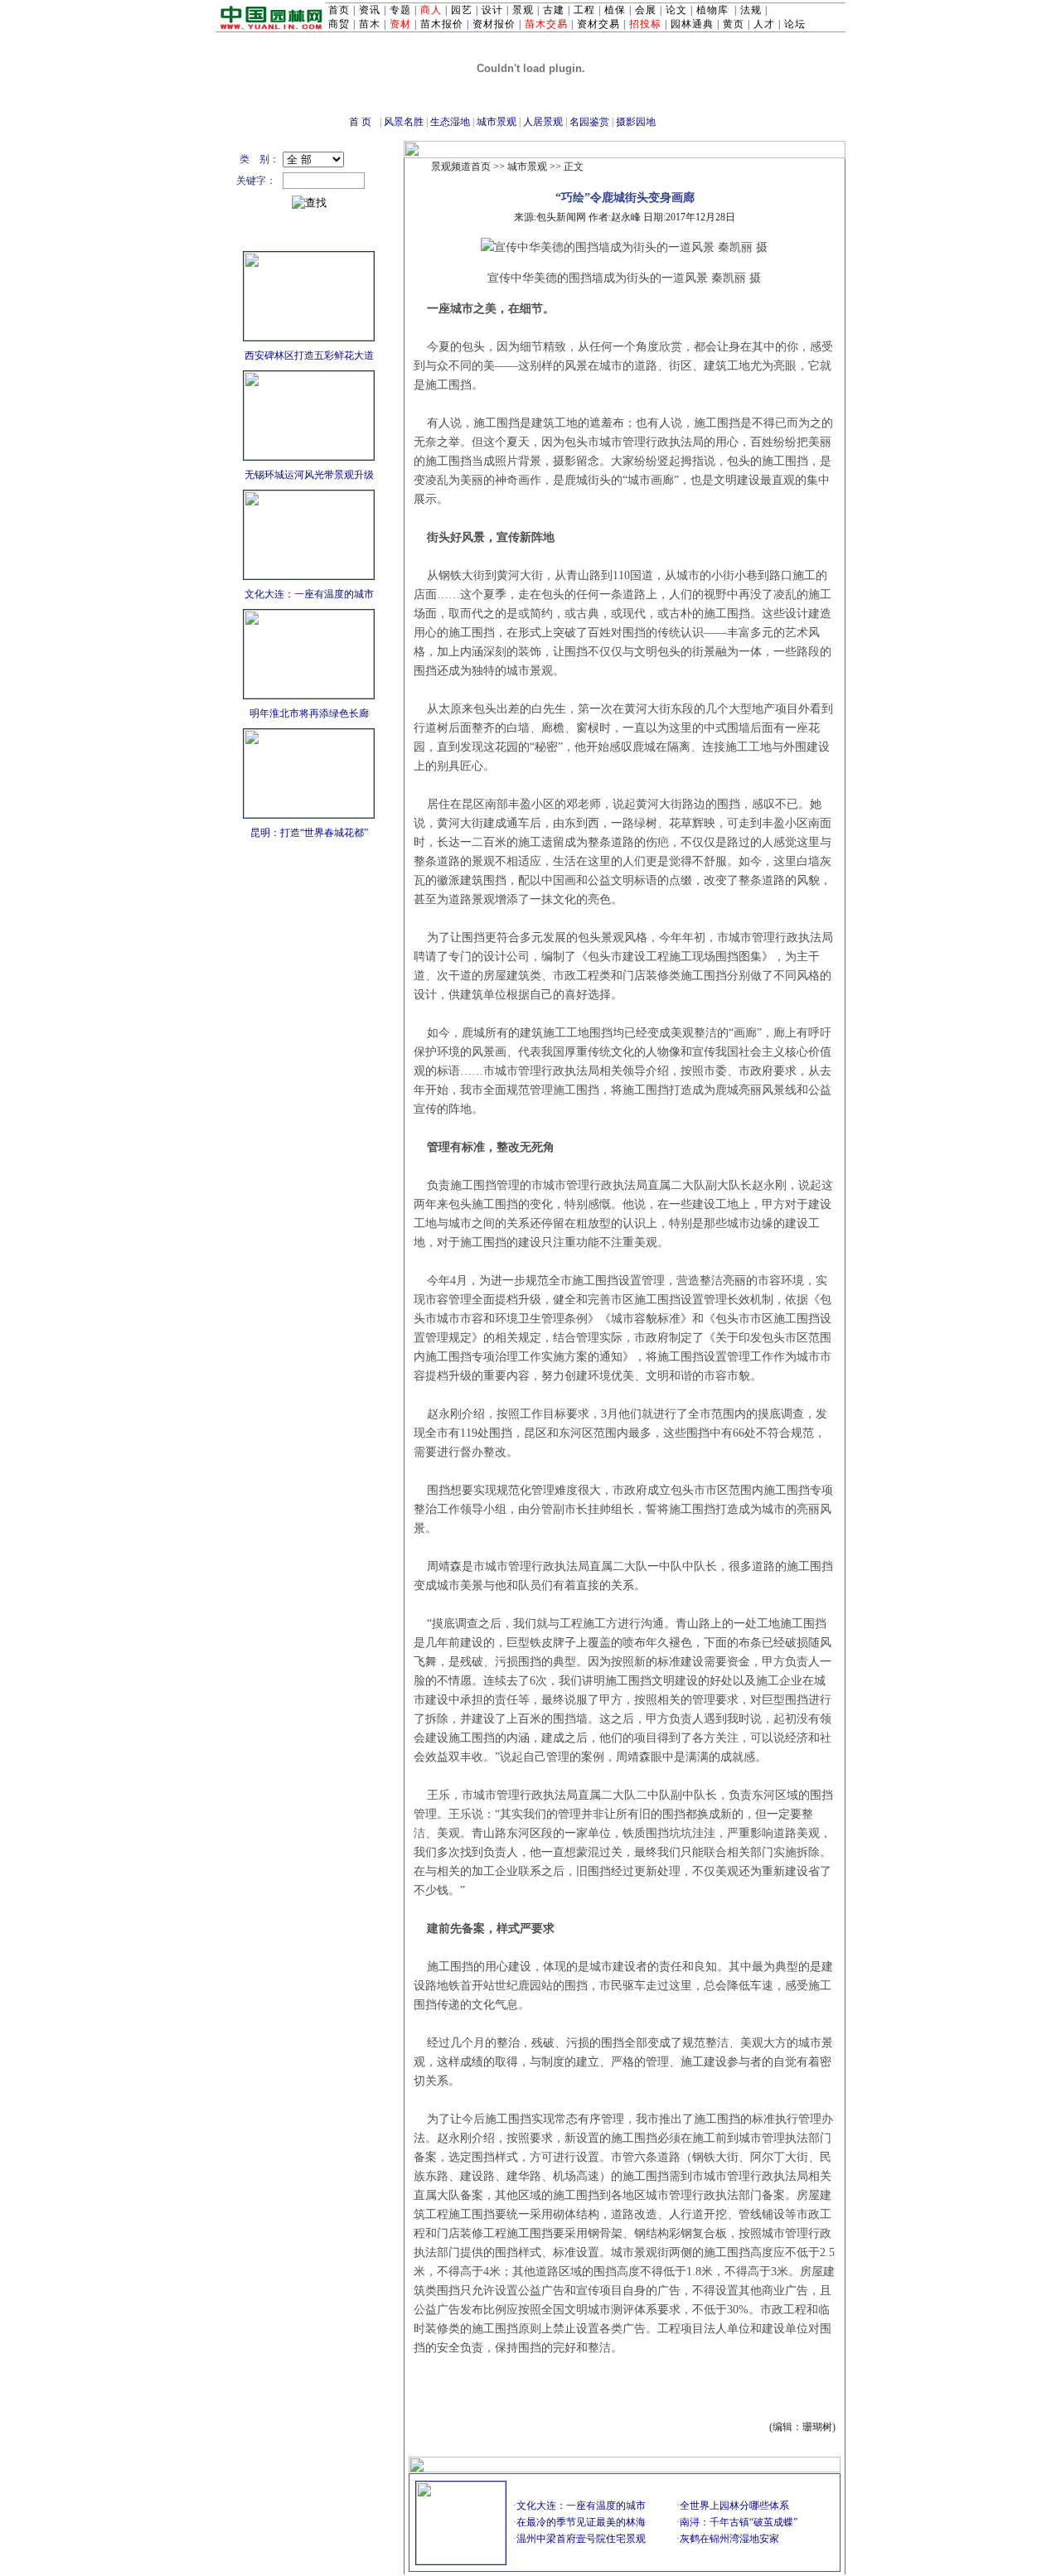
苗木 (370, 24)
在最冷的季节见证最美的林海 (581, 2522)
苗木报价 (442, 24)
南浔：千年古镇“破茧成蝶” (739, 2522)
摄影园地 (636, 122)
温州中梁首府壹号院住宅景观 (581, 2539)
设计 (492, 10)
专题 (400, 10)
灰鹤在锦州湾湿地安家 (729, 2539)
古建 (554, 10)
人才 (764, 24)
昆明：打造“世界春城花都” (309, 833)
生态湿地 (450, 122)
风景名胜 (404, 122)
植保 (615, 10)
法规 (751, 10)
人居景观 (543, 122)
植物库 (712, 10)
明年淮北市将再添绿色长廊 (309, 713)
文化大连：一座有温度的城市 (309, 594)
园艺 (462, 10)
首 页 (360, 122)
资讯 (370, 10)
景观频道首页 (461, 167)
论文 (676, 10)
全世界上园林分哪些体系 (734, 2506)
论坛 (795, 24)
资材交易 (598, 24)
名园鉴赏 (589, 122)
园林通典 (692, 24)
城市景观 (497, 122)
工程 (584, 10)
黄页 (734, 24)
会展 (646, 10)
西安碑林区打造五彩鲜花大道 (309, 355)
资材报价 (494, 24)
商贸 (339, 24)
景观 (523, 10)
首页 (339, 10)
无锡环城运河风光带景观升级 (309, 475)
